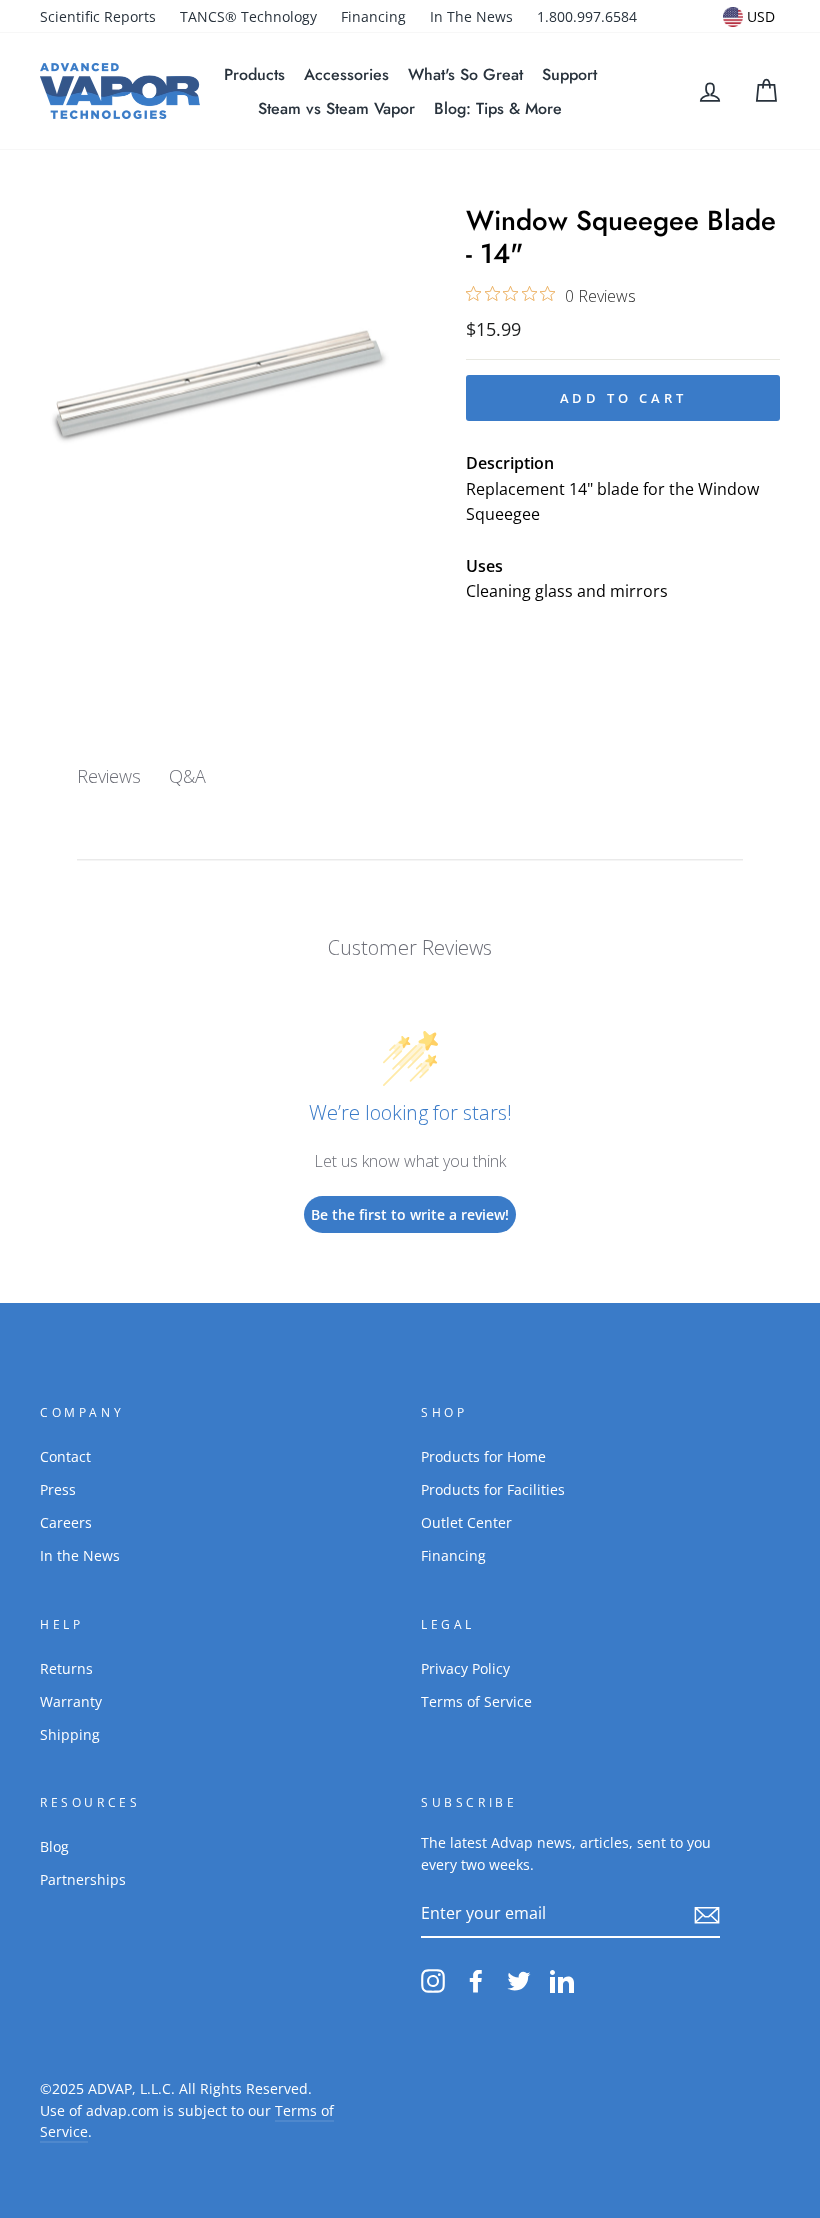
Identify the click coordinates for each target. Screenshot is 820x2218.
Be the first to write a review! (410, 1214)
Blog (54, 1846)
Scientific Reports (98, 16)
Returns (66, 1668)
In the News (80, 1555)
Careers (66, 1522)
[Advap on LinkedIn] (562, 1980)
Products (254, 74)
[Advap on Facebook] (476, 1980)
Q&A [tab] (187, 776)
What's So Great (465, 74)
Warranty (71, 1701)
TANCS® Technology (248, 16)
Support (569, 74)
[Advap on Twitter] (519, 1980)
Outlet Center (466, 1522)
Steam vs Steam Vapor (336, 108)
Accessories (346, 74)
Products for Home (483, 1456)
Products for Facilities (493, 1489)
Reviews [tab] (109, 776)
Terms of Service (476, 1701)
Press (58, 1489)
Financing (373, 16)
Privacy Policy (465, 1668)
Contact (65, 1456)
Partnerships (83, 1879)
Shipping (70, 1734)
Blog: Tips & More (498, 108)
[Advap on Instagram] (433, 1980)
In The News (471, 16)
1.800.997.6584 (587, 16)
